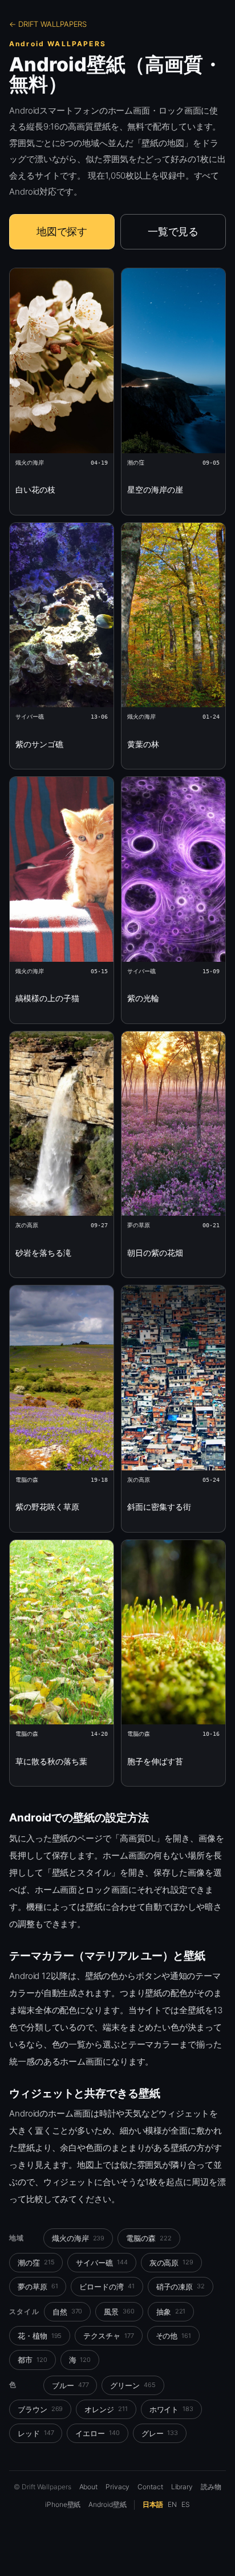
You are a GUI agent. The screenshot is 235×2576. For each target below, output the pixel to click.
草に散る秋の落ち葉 (51, 1761)
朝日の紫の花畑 (155, 1253)
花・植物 (40, 2336)
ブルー (70, 2385)
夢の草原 (38, 2287)
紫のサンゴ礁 (39, 744)
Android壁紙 (107, 2504)
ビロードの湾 (107, 2287)
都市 (33, 2360)
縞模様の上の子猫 (47, 998)
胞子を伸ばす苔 (155, 1761)
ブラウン (40, 2409)
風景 (119, 2312)
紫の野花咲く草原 (47, 1507)
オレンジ (106, 2409)
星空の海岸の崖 (155, 489)
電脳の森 (149, 2238)
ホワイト (171, 2409)
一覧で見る (173, 231)
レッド (36, 2433)
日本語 (153, 2504)
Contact (150, 2487)
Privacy (117, 2487)
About (89, 2487)
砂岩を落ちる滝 (43, 1253)
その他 (173, 2336)
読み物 (211, 2487)
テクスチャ (108, 2336)
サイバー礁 (102, 2263)
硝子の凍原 (181, 2287)
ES (186, 2504)
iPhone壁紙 (63, 2504)
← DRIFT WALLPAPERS (48, 24)
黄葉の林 (143, 744)
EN (172, 2504)
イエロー (97, 2433)
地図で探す (62, 231)
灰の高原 (171, 2263)
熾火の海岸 (78, 2238)
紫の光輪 (143, 998)
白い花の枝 (35, 489)
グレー (160, 2433)
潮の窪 (36, 2263)
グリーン (133, 2385)
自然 (68, 2312)
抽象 (171, 2312)
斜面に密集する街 (159, 1507)
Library (182, 2487)
